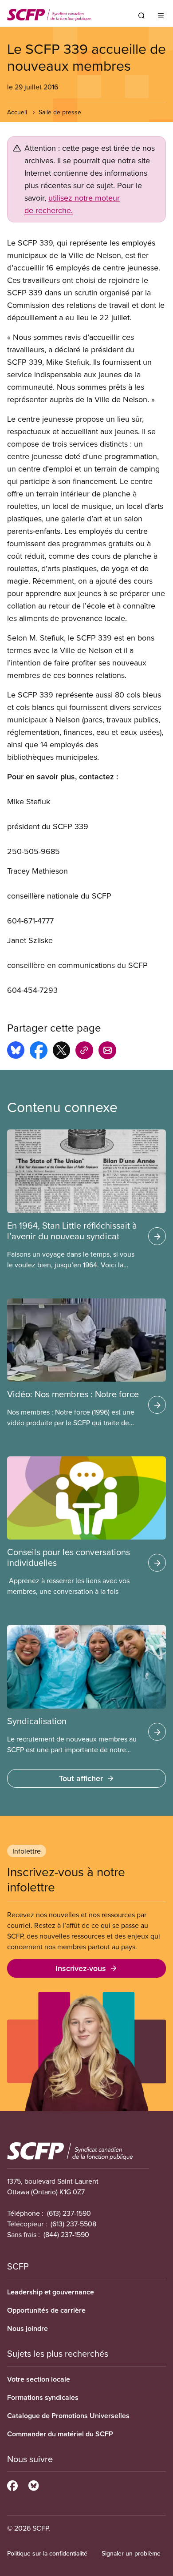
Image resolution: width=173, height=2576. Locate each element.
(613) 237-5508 (73, 2224)
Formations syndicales (43, 2397)
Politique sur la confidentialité (47, 2553)
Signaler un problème (131, 2553)
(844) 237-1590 (66, 2234)
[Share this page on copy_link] (84, 1052)
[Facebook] (12, 2484)
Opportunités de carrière (46, 2310)
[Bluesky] (33, 2484)
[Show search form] (142, 16)
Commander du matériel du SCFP (60, 2434)
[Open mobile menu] (161, 16)
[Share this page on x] (61, 1052)
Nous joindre (28, 2328)
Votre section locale (39, 2379)
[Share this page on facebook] (39, 1052)
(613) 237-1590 (69, 2213)
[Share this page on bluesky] (16, 1052)
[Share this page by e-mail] (107, 1052)
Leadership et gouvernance (51, 2292)
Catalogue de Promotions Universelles (68, 2416)
